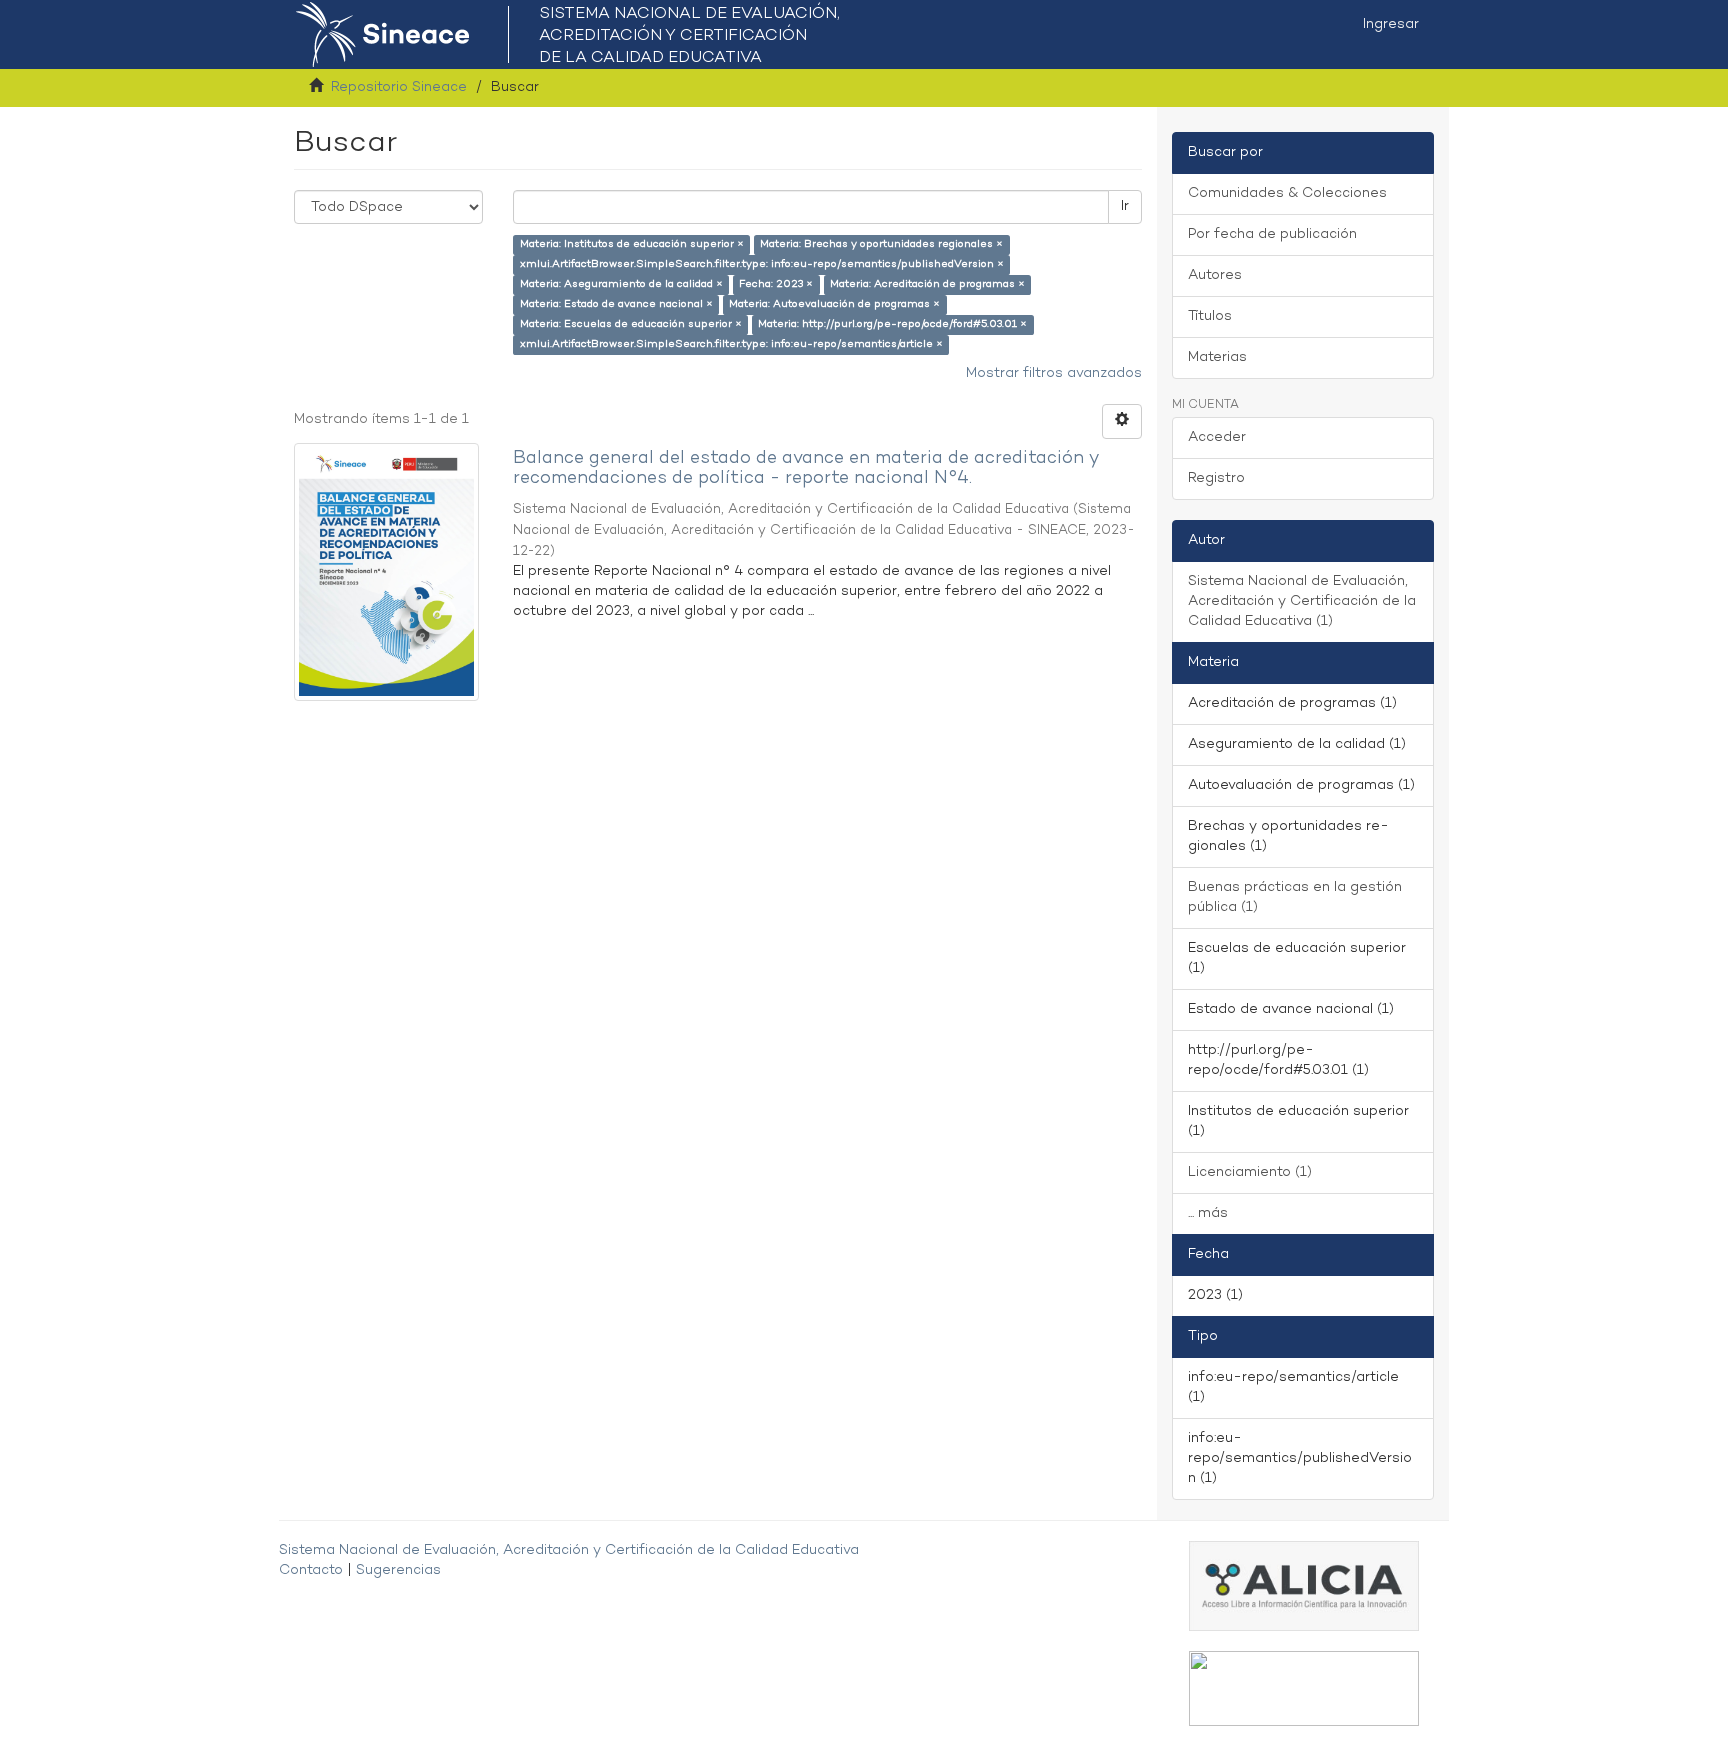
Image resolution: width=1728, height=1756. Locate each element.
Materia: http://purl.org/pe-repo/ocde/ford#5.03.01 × (892, 324)
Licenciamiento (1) (1250, 1172)
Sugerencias (398, 1570)
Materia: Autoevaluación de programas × (834, 304)
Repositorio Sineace (399, 87)
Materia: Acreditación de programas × (927, 284)
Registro (1216, 478)
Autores (1215, 275)
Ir (1125, 206)
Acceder (1217, 437)
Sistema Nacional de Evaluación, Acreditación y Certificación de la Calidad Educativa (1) (1302, 601)
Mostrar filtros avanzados (1054, 373)
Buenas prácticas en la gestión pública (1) (1295, 897)
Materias (1217, 357)
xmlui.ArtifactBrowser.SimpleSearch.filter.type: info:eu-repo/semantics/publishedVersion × (762, 264)
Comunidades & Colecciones (1287, 193)
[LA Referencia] (1304, 1688)
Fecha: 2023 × (776, 284)
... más (1208, 1213)
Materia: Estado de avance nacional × (616, 304)
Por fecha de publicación (1272, 234)
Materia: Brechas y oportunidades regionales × (881, 244)
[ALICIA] (1304, 1585)
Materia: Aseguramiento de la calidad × (621, 284)
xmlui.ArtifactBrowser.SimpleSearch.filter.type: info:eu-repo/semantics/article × (731, 344)
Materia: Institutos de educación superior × (632, 244)
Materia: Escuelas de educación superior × (631, 324)
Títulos (1210, 316)
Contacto (311, 1570)
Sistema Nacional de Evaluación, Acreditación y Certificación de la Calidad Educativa (569, 1550)
